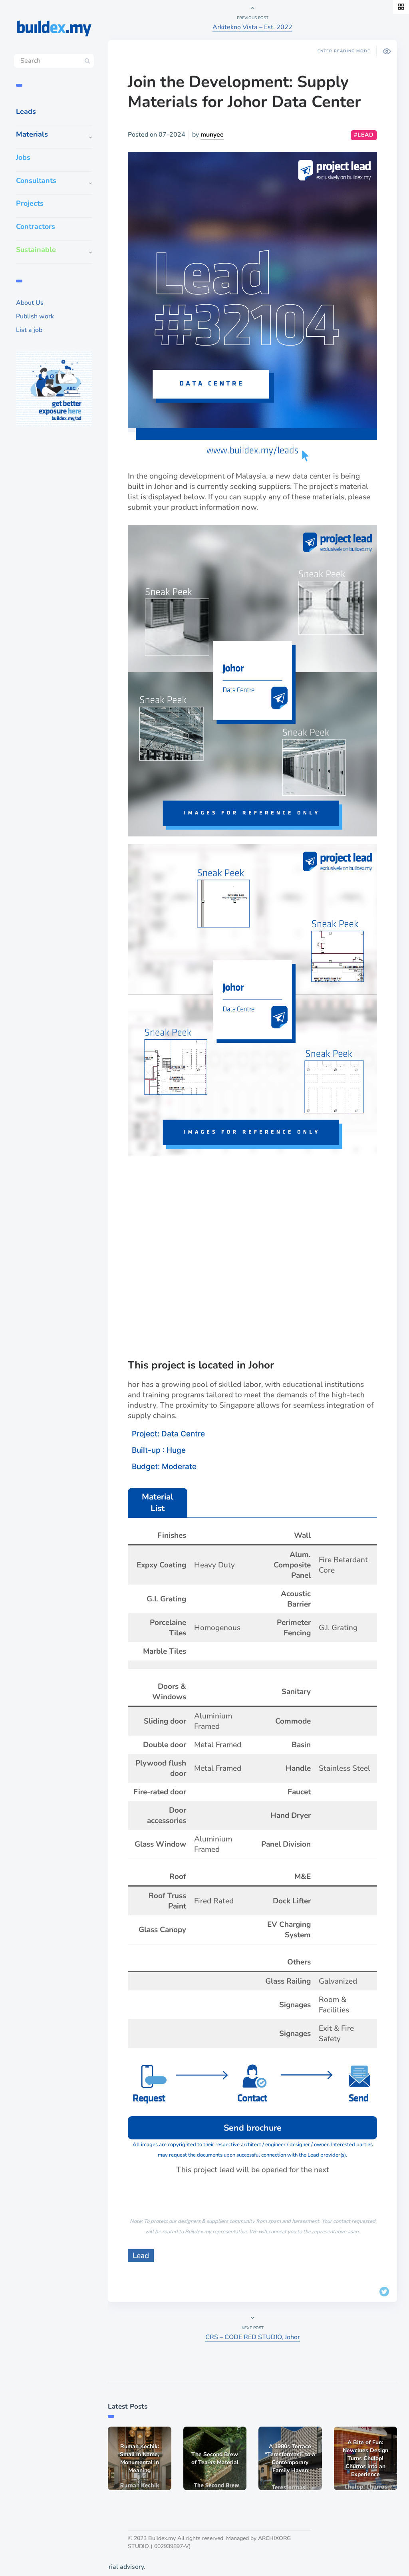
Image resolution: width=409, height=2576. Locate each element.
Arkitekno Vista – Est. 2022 (252, 27)
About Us (30, 303)
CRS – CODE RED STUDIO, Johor (253, 2337)
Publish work (35, 316)
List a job (29, 330)
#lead (364, 135)
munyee (212, 135)
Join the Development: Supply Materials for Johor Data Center (244, 92)
